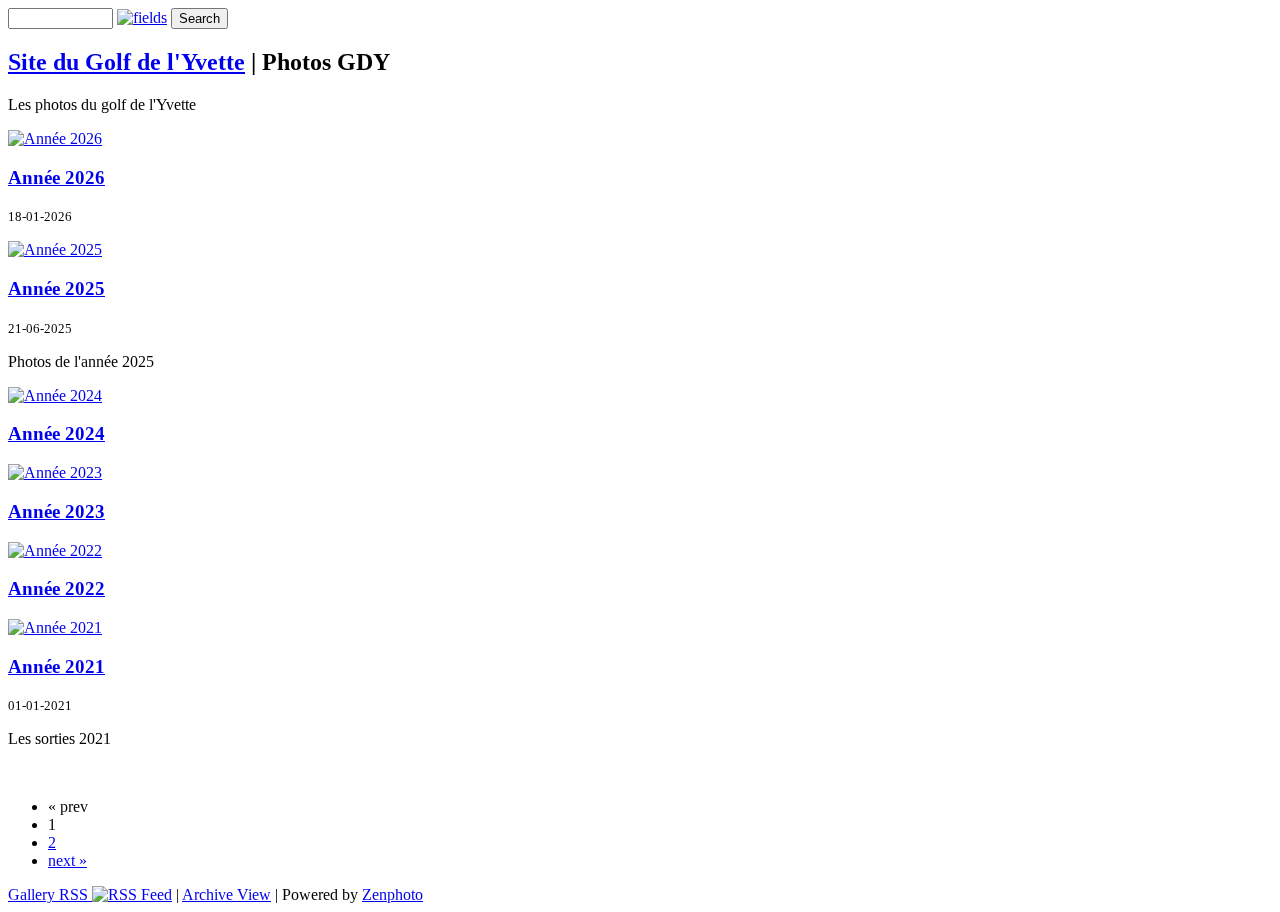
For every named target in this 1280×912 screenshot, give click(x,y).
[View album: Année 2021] (55, 627)
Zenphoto (392, 894)
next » (67, 860)
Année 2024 (56, 433)
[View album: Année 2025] (55, 249)
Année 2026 (56, 177)
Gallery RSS (50, 894)
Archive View (226, 894)
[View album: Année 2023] (55, 472)
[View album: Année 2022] (55, 550)
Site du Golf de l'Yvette (126, 62)
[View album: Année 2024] (55, 395)
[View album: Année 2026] (55, 138)
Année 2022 (56, 588)
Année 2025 (56, 288)
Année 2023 (56, 511)
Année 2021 (56, 666)
